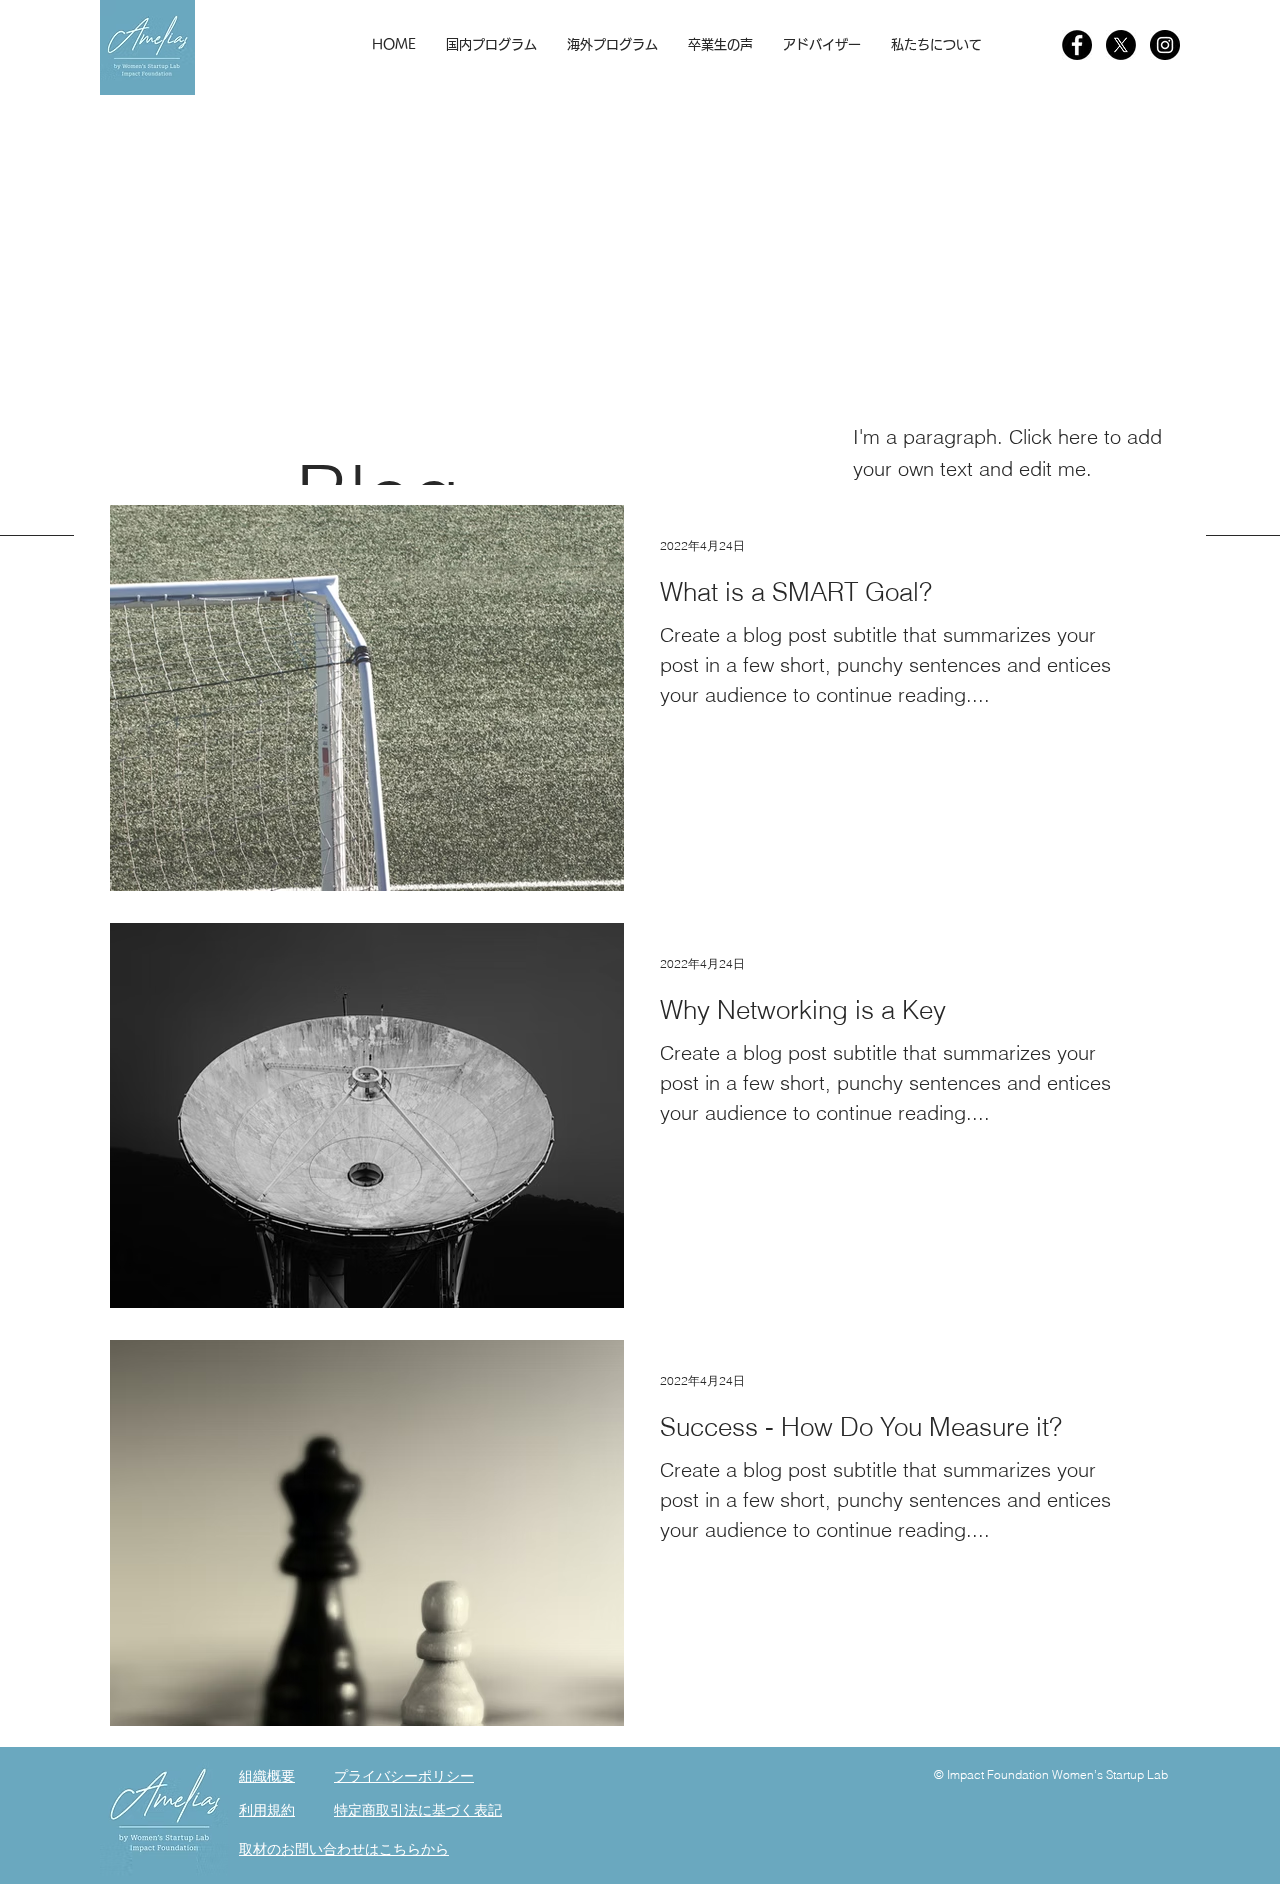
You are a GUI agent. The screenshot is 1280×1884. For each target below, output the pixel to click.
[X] (1121, 45)
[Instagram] (1165, 45)
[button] (491, 45)
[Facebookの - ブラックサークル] (1077, 45)
